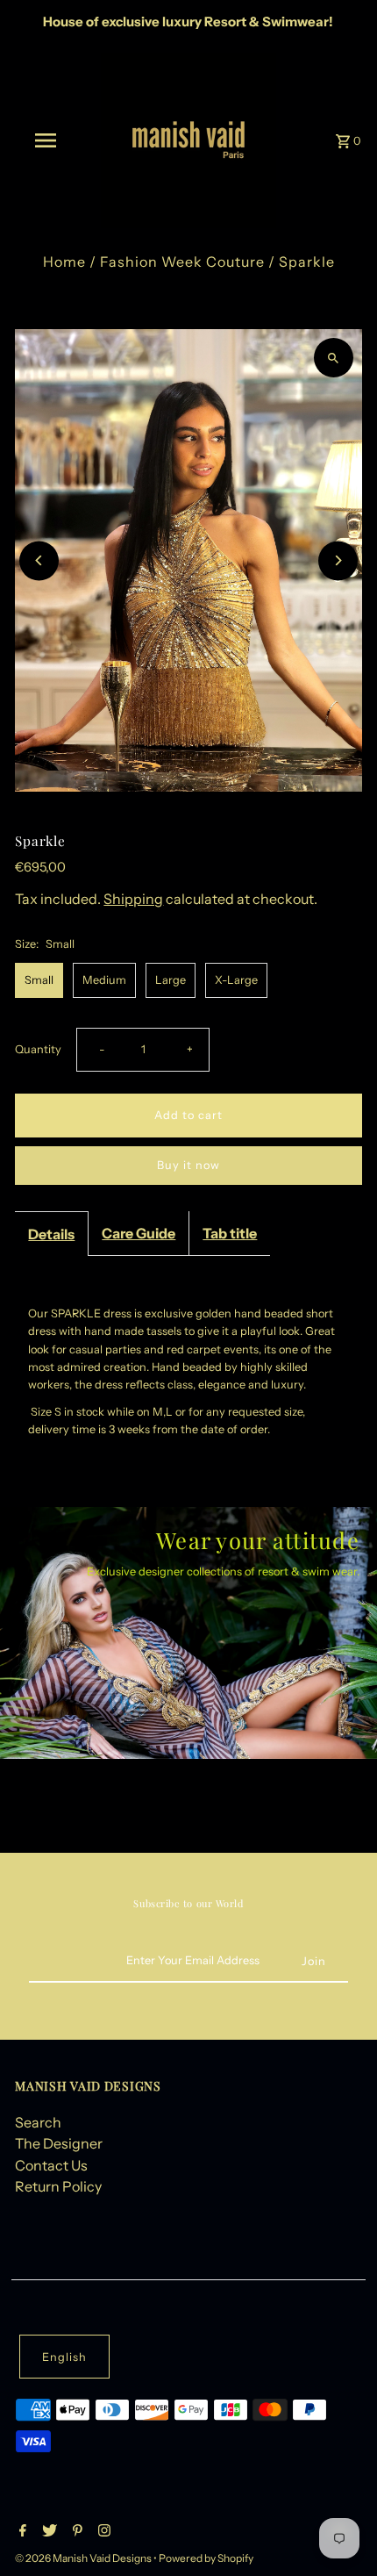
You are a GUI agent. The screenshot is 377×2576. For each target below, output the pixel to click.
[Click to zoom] (334, 358)
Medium (104, 980)
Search (38, 2122)
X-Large (236, 980)
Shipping (133, 899)
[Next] (338, 560)
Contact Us (51, 2165)
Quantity (38, 1049)
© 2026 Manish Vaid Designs (84, 2558)
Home (64, 262)
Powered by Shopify (206, 2558)
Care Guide (139, 1233)
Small (39, 980)
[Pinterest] (75, 2532)
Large (171, 980)
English (64, 2357)
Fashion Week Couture (182, 262)
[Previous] (39, 560)
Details (51, 1234)
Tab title (230, 1233)
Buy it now (188, 1165)
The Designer (59, 2143)
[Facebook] (21, 2532)
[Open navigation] (49, 140)
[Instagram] (102, 2532)
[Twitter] (47, 2532)
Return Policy (58, 2186)
